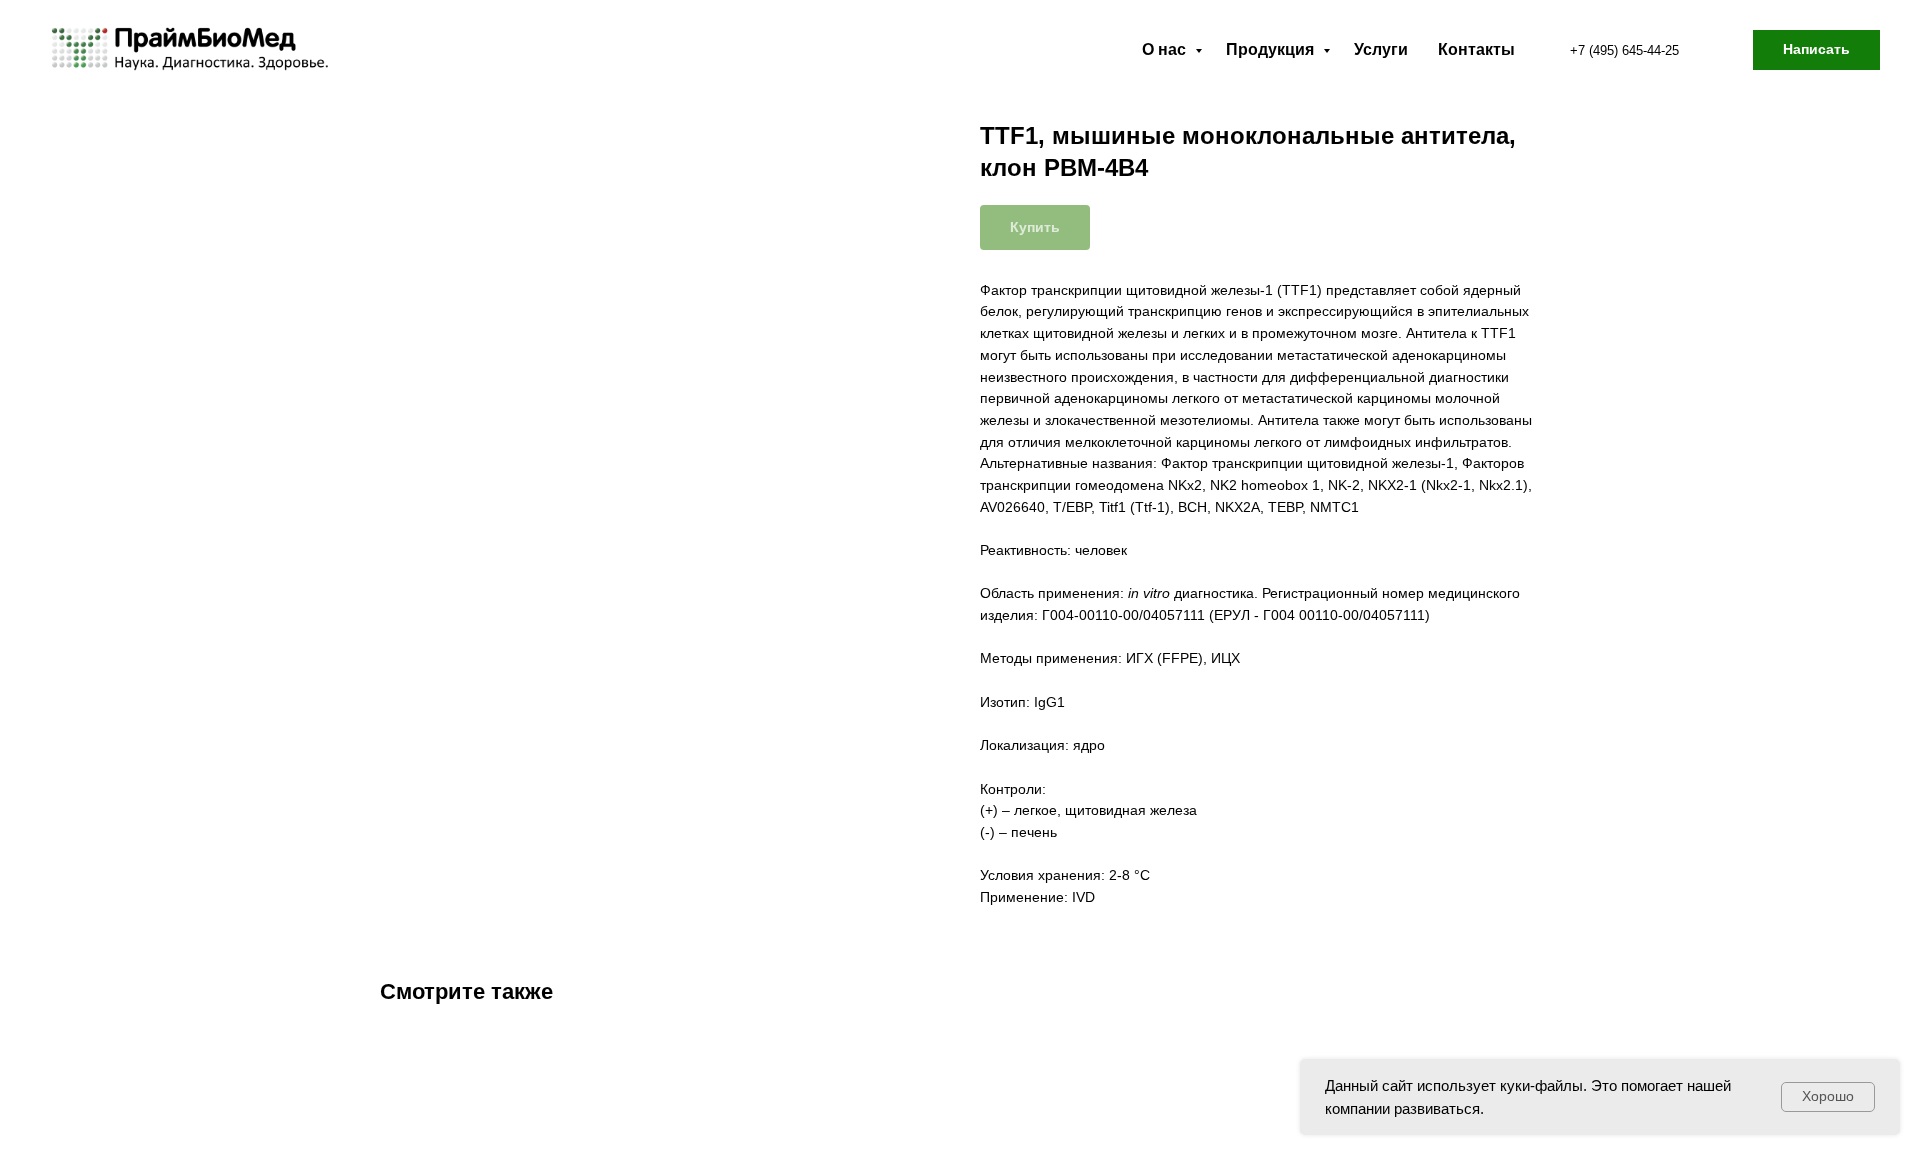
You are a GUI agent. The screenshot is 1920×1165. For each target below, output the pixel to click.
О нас (1166, 49)
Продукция (1272, 49)
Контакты (1476, 49)
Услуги (1381, 49)
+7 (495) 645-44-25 (1624, 50)
